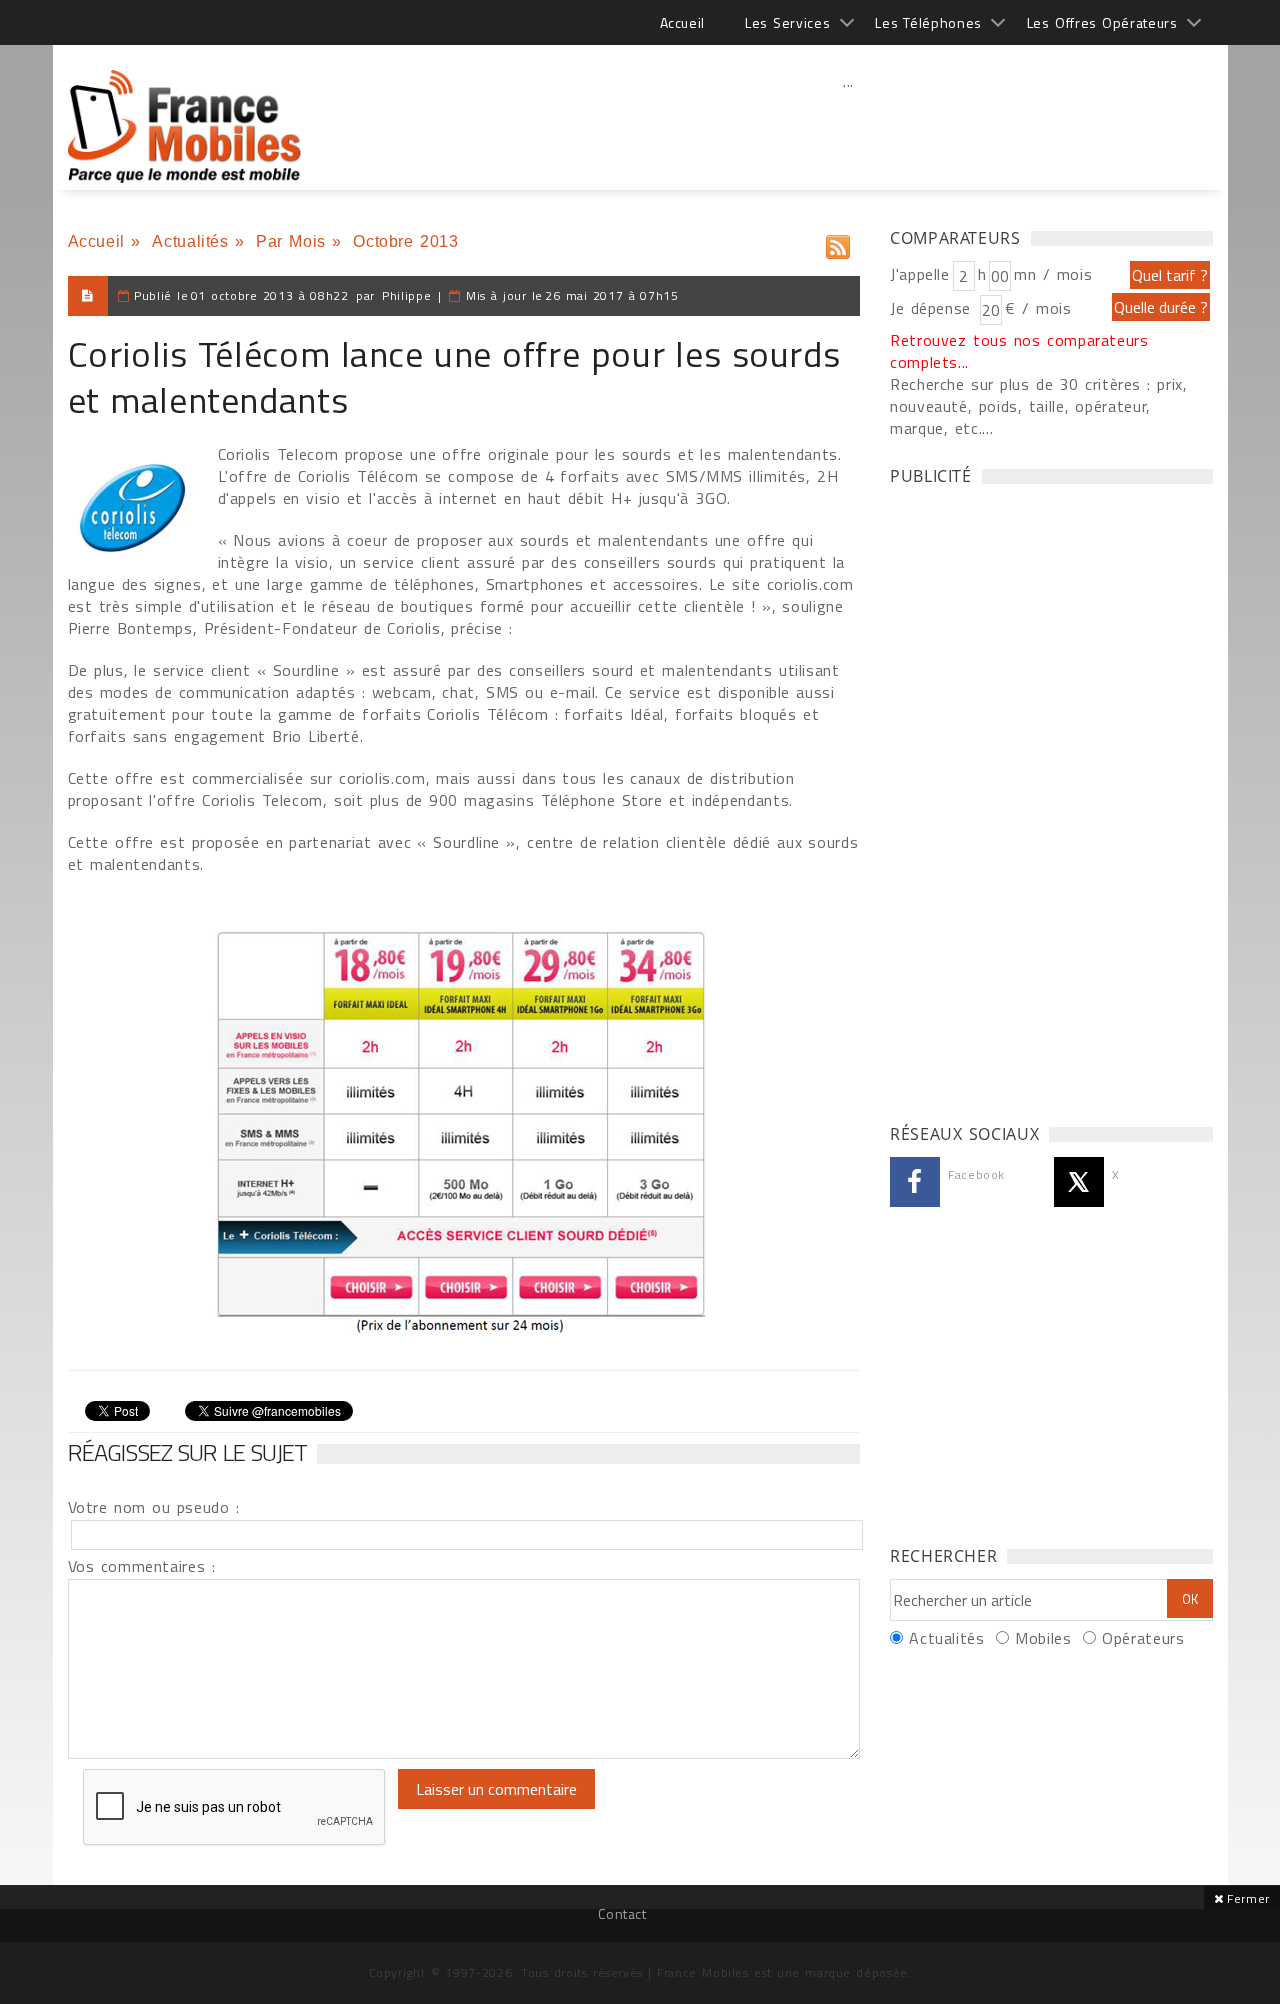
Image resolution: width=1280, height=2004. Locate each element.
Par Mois (291, 241)
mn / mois (1053, 274)
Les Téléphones (928, 22)
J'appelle (920, 274)
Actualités (190, 241)
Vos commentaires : (142, 1566)
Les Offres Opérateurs (1102, 22)
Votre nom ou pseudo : (154, 1507)
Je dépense (933, 308)
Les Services (787, 22)
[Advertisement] (849, 125)
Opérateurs (1143, 1638)
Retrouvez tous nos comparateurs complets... (1019, 351)
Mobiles (1043, 1638)
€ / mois (1038, 308)
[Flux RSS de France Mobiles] (838, 242)
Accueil (682, 22)
